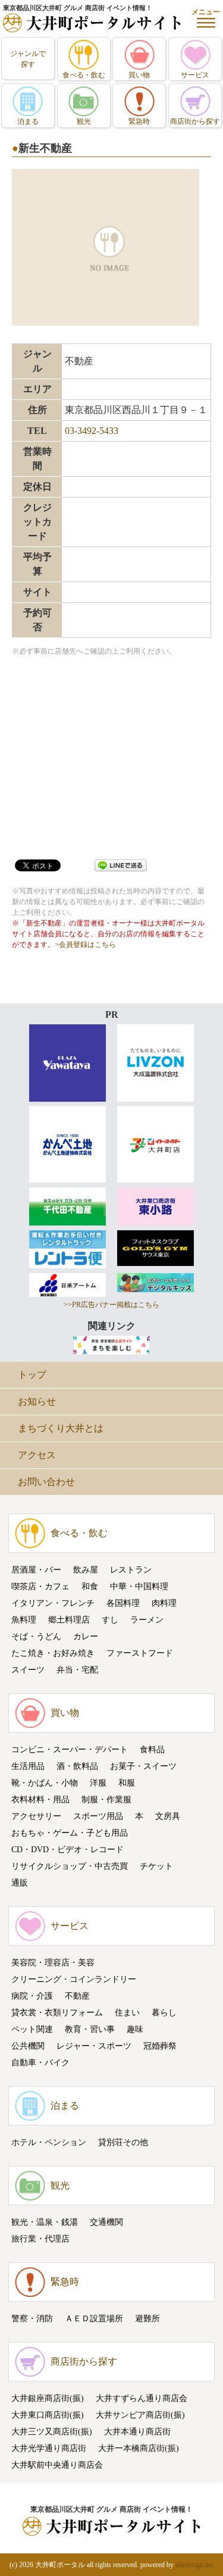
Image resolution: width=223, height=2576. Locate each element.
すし (110, 1620)
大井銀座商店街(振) (48, 2398)
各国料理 (123, 1603)
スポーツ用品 (98, 1816)
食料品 (152, 1750)
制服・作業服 (106, 1800)
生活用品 (28, 1766)
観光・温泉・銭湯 (45, 2222)
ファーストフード (140, 1653)
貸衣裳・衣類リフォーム (57, 2013)
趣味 (135, 2029)
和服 (127, 1783)
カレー (86, 1636)
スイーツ (28, 1670)
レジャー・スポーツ (94, 2046)
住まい (127, 2013)
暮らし (164, 2013)
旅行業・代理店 (40, 2239)
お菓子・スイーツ (143, 1766)
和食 (90, 1586)
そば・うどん (36, 1636)
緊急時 (65, 2282)
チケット (156, 1866)
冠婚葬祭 (160, 2046)
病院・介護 (32, 1996)
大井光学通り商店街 (49, 2448)
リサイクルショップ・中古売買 (70, 1866)
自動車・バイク (40, 2063)
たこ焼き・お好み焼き (53, 1653)
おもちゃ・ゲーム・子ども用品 (70, 1833)
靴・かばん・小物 (45, 1783)
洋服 (98, 1783)
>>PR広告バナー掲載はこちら (111, 1305)
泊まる (65, 2105)
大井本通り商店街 (137, 2432)
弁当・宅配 (77, 1670)
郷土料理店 (69, 1620)
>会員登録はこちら (85, 945)
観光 (60, 2185)
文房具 (168, 1816)
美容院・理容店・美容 (53, 1963)
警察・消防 (32, 2319)
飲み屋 (86, 1570)
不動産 (77, 1996)
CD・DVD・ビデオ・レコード (67, 1850)
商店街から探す (84, 2361)
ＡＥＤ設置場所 (94, 2319)
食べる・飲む (79, 1533)
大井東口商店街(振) (48, 2415)
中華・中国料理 (139, 1586)
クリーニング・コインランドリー (74, 1979)
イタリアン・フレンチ (53, 1603)
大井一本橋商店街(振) (139, 2448)
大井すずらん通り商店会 (142, 2398)
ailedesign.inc (194, 2565)
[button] (206, 18)
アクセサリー (36, 1816)
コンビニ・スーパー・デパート (70, 1750)
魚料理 (24, 1620)
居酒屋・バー (36, 1570)
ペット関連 (32, 2029)
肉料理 (164, 1603)
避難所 (147, 2319)
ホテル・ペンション (49, 2142)
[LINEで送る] (121, 865)
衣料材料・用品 (40, 1800)
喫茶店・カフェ (40, 1586)
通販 (20, 1883)
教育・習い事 (90, 2029)
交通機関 (106, 2222)
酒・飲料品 (77, 1766)
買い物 (65, 1713)
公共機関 (28, 2046)
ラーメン (147, 1620)
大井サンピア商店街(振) (140, 2415)
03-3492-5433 (92, 431)
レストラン (131, 1570)
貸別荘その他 (123, 2142)
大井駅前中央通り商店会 (57, 2465)
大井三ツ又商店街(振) (52, 2432)
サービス (70, 1926)
